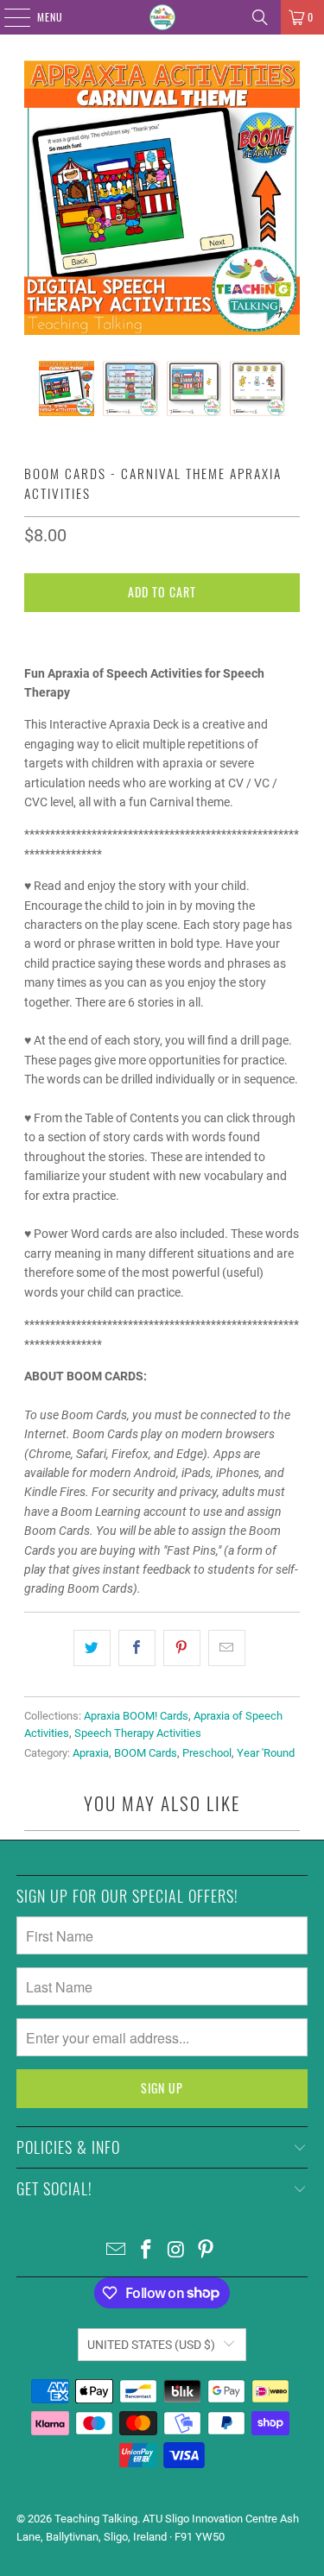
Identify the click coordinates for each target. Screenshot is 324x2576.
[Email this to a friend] (227, 1648)
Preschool (207, 1753)
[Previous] (37, 198)
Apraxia (91, 1753)
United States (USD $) (151, 2345)
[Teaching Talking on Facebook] (146, 2251)
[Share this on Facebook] (137, 1648)
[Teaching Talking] (162, 17)
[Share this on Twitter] (92, 1648)
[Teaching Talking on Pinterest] (206, 2251)
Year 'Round (266, 1753)
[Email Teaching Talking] (117, 2251)
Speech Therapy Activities (138, 1733)
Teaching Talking (96, 2519)
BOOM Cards (146, 1753)
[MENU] (8, 17)
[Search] (260, 17)
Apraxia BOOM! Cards (136, 1716)
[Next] (287, 198)
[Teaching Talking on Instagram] (176, 2251)
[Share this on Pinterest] (182, 1648)
